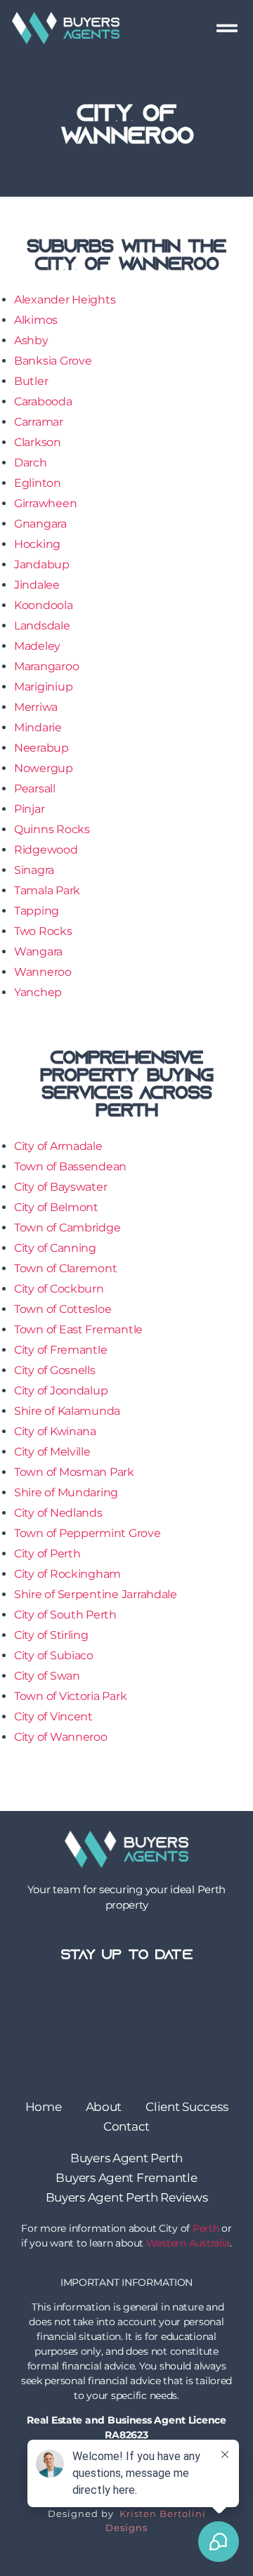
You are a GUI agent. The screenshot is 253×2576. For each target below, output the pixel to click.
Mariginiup (43, 687)
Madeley (37, 646)
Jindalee (37, 585)
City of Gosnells (55, 1370)
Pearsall (35, 789)
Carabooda (43, 401)
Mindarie (38, 727)
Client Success (187, 2107)
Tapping (37, 911)
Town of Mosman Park (74, 1472)
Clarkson (38, 442)
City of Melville (52, 1452)
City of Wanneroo (61, 1737)
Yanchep (38, 992)
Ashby (31, 340)
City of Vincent (53, 1717)
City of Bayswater (60, 1187)
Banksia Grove (53, 361)
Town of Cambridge (67, 1228)
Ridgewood (46, 850)
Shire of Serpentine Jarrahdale (96, 1594)
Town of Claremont (65, 1268)
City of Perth (47, 1554)
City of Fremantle (60, 1350)
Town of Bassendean (70, 1166)
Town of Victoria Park (70, 1696)
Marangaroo (46, 666)
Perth (206, 2228)
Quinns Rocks (52, 829)
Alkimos (36, 320)
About (104, 2107)
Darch (31, 463)
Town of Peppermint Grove (87, 1533)
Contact (126, 2126)
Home (44, 2107)
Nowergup (44, 768)
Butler (31, 381)
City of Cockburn (59, 1289)
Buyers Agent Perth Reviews (127, 2197)
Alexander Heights (65, 300)
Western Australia (188, 2243)
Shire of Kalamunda (67, 1411)
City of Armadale (58, 1146)
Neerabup (41, 748)
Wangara (38, 952)
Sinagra (34, 870)
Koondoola (44, 605)
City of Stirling (51, 1635)
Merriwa (36, 707)
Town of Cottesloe (63, 1309)
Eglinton (38, 483)
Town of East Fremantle (78, 1329)
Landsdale (42, 626)
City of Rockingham (67, 1574)
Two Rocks (43, 931)
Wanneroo (43, 972)
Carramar (39, 422)
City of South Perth (65, 1615)
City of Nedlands (58, 1513)
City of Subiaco (54, 1655)
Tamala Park (47, 890)
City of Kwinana (55, 1431)
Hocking (37, 544)
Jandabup (42, 564)
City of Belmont (56, 1207)
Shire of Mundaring (66, 1492)
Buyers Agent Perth (126, 2158)
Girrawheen (45, 503)
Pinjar (29, 809)
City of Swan (47, 1676)
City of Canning (55, 1248)
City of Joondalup (61, 1391)
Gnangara (40, 524)
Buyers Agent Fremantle (126, 2178)
